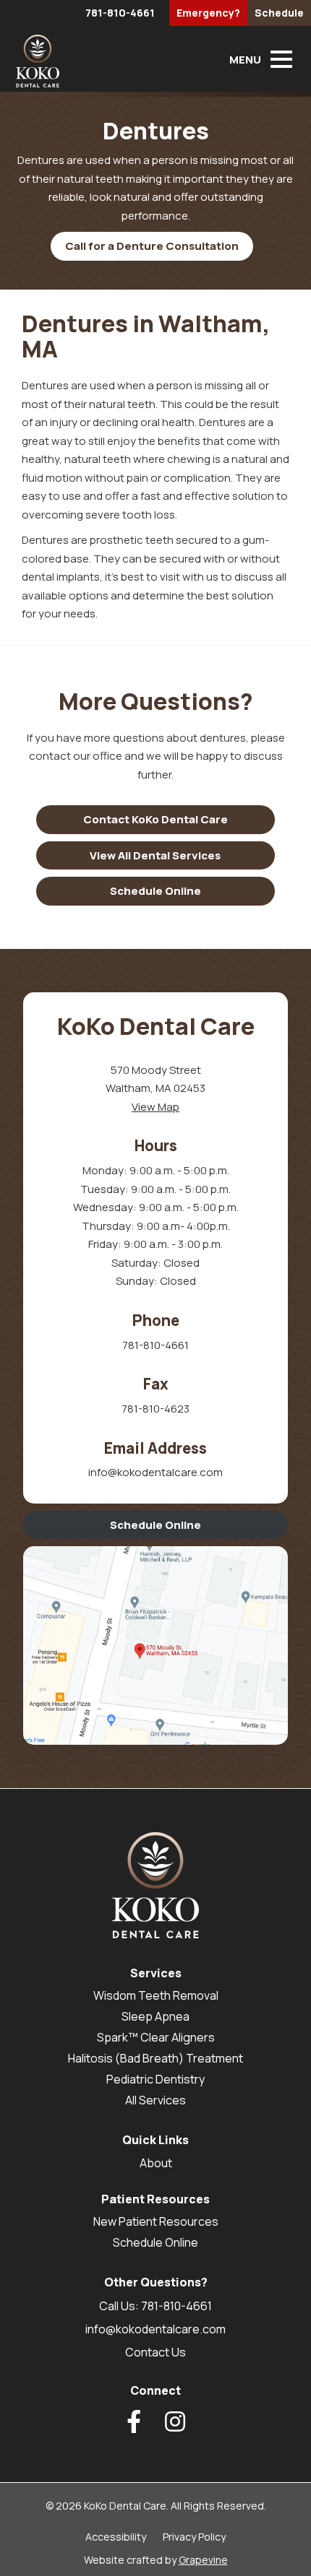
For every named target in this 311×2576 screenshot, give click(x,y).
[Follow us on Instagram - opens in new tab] (175, 2421)
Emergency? (208, 13)
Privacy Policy (194, 2537)
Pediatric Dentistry (155, 2079)
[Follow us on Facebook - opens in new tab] (134, 2421)
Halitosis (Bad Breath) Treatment (155, 2058)
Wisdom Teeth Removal (156, 1995)
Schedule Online (155, 891)
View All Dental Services (155, 855)
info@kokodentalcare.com (155, 1472)
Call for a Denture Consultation (152, 246)
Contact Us (155, 2352)
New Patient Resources (156, 2221)
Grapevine (203, 2560)
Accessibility (116, 2537)
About (156, 2163)
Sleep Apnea (155, 2016)
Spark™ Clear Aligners (156, 2037)
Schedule (279, 13)
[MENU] (281, 59)
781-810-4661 (120, 13)
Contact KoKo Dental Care (155, 819)
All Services (155, 2100)
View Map (155, 1107)
